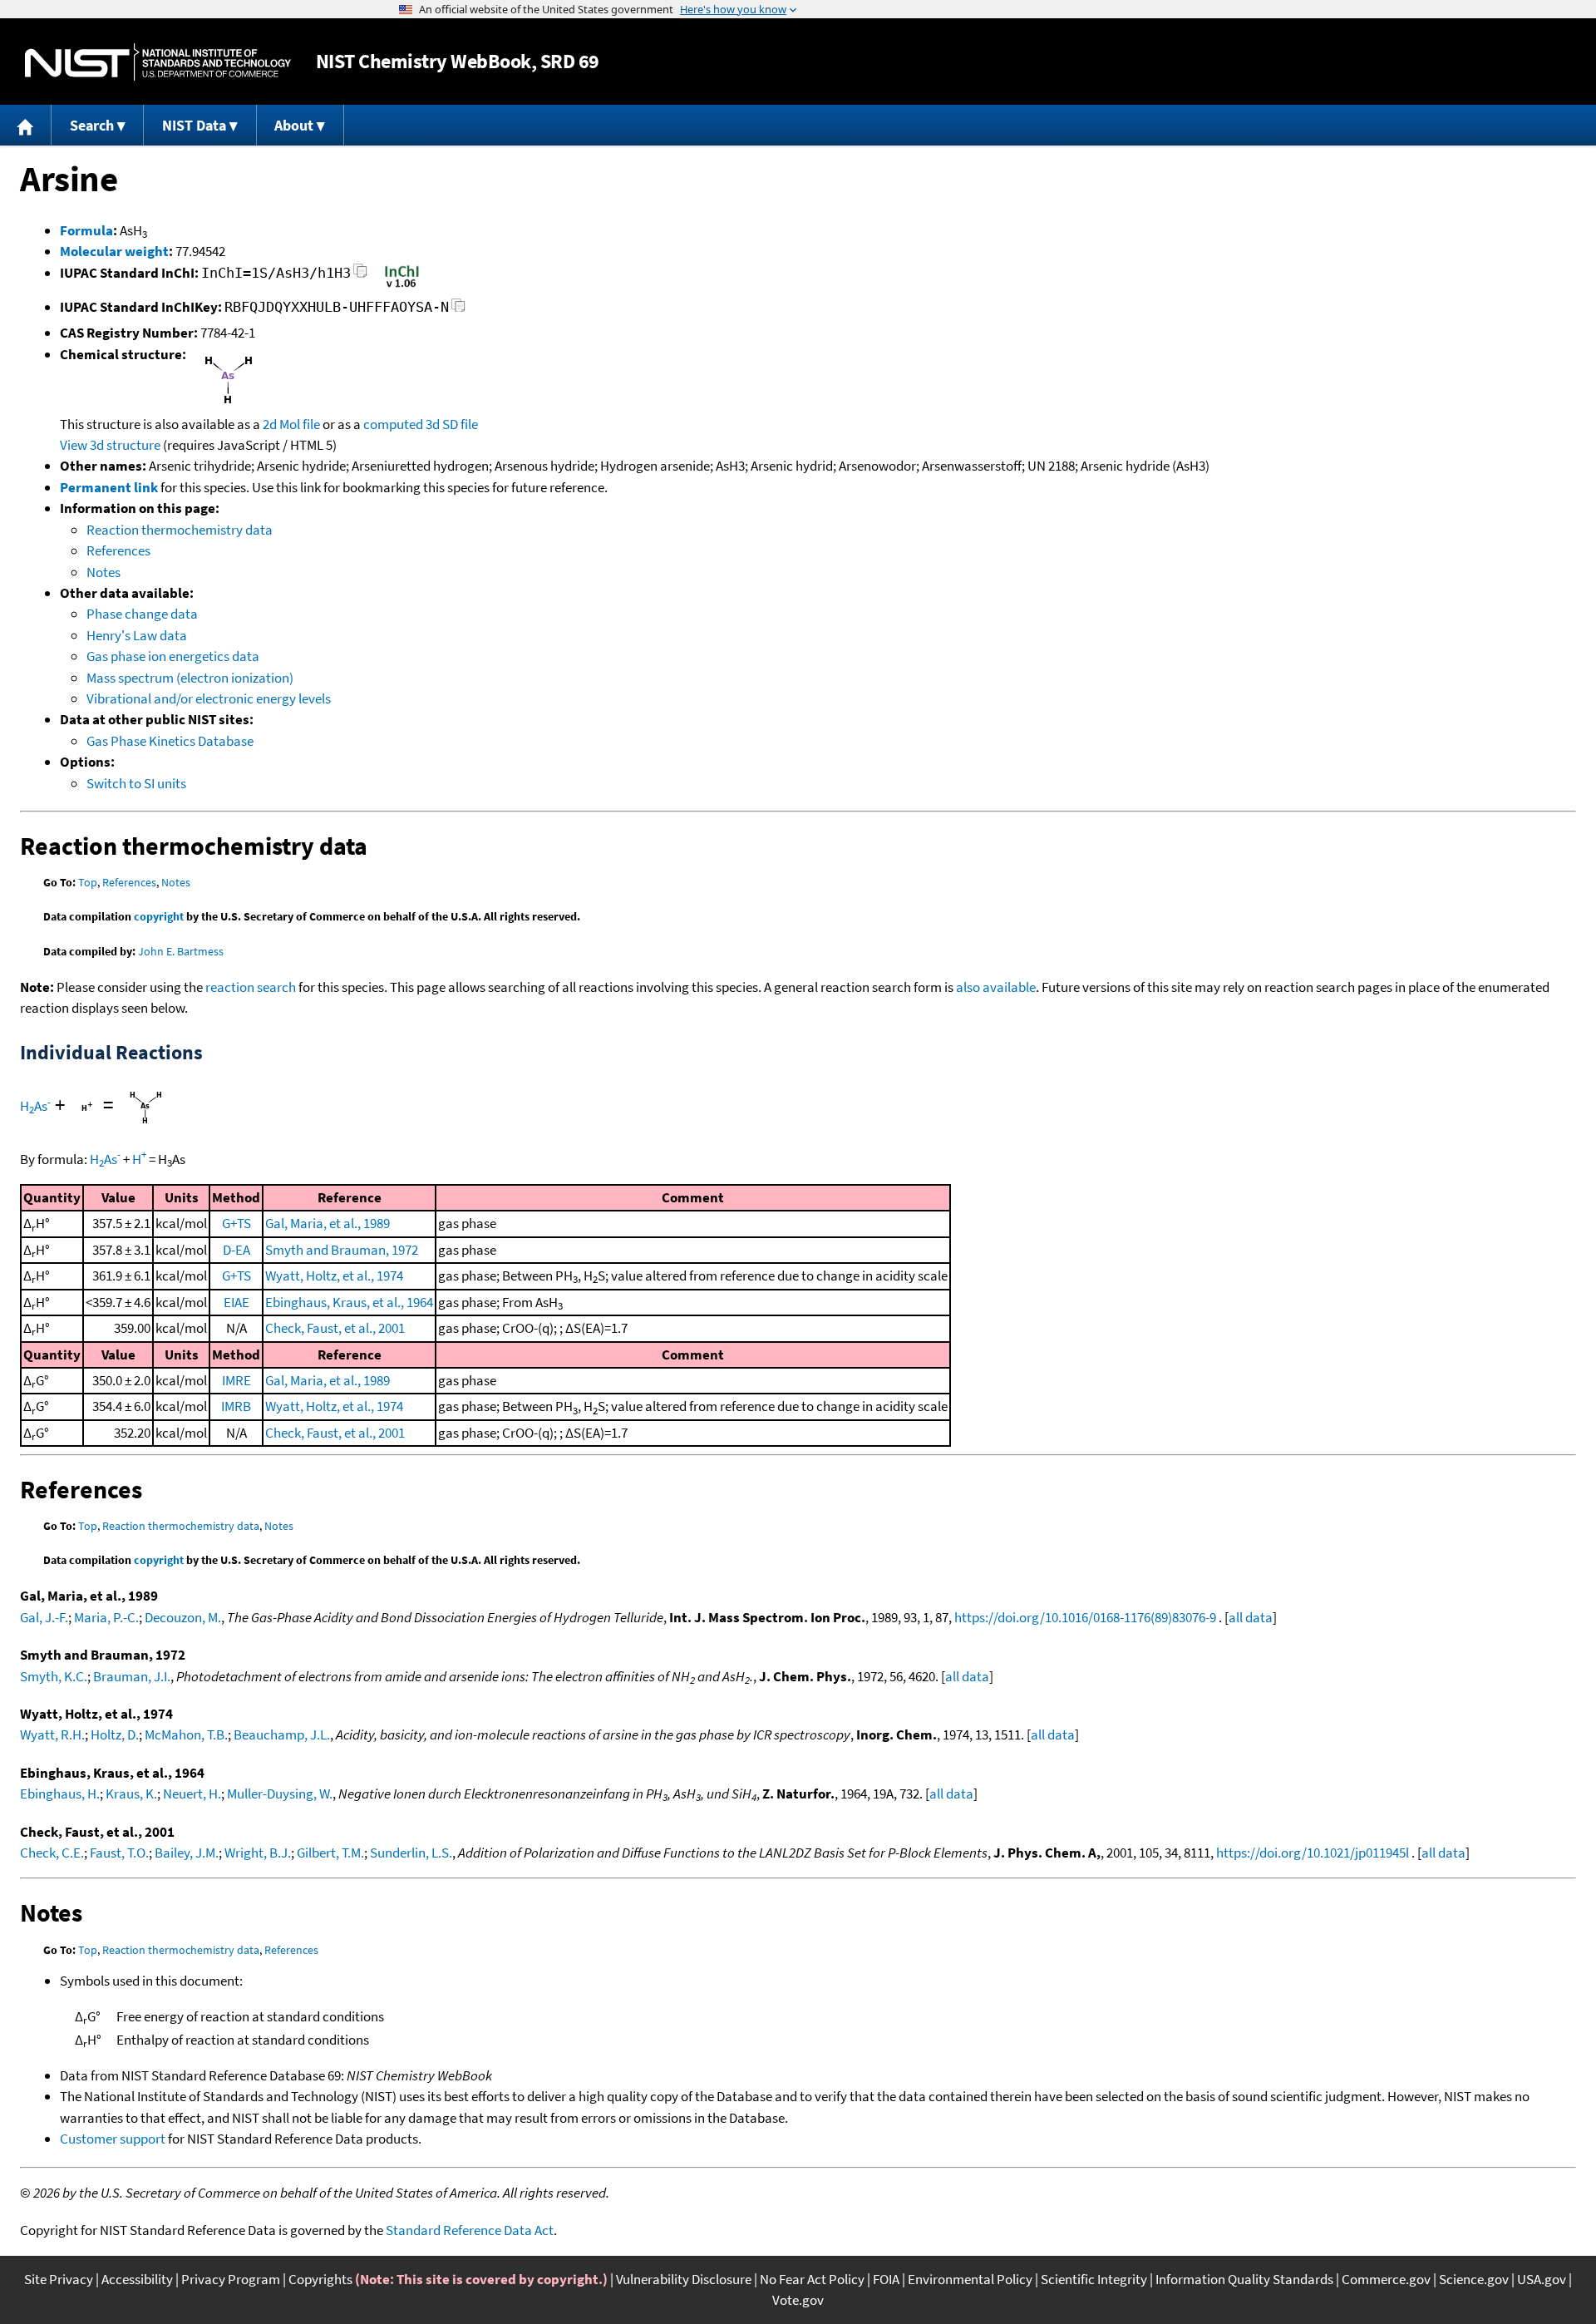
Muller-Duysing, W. (280, 1794)
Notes (103, 572)
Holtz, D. (115, 1734)
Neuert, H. (192, 1794)
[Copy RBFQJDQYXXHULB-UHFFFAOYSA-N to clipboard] (458, 310)
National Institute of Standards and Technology (158, 62)
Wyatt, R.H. (52, 1734)
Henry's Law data (137, 635)
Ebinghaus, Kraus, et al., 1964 (349, 1302)
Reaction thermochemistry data (180, 530)
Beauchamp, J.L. (282, 1734)
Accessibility (137, 2279)
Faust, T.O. (119, 1853)
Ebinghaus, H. (60, 1794)
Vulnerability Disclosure (684, 2279)
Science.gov (1474, 2279)
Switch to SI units (136, 783)
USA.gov (1542, 2279)
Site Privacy (59, 2279)
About (294, 125)
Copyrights (320, 2279)
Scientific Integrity (1094, 2279)
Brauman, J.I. (132, 1676)
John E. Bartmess (181, 951)
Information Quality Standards (1244, 2279)
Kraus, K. (131, 1794)
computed (393, 424)
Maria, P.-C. (106, 1617)
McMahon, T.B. (186, 1734)
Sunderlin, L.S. (411, 1853)
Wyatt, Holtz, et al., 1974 (334, 1275)
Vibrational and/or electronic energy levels (209, 698)
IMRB (236, 1406)
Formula (86, 230)
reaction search (251, 987)
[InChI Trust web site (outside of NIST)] (402, 286)
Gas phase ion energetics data (173, 656)
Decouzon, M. (183, 1617)
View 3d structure (110, 445)
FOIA (886, 2279)
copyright (159, 916)
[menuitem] (26, 125)
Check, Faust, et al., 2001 (335, 1328)
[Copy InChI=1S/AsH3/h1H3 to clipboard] (360, 276)
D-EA (236, 1250)
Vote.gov (798, 2300)
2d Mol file (291, 424)
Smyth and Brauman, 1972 (342, 1250)
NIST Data (194, 125)
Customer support (113, 2139)
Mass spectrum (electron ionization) (190, 678)
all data (1251, 1617)
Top (88, 882)
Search (92, 125)
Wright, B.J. (258, 1853)
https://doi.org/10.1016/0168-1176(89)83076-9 (1085, 1617)
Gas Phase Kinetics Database (170, 741)
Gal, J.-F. (44, 1617)
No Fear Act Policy (812, 2279)
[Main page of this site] (26, 125)
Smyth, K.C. (54, 1676)
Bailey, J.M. (187, 1853)
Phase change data (142, 614)
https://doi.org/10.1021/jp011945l (1313, 1853)
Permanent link (109, 487)
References (118, 550)
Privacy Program (231, 2279)
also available (996, 987)
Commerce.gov (1386, 2279)
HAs (35, 1106)
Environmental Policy (970, 2279)
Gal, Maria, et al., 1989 (328, 1223)
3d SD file (452, 424)
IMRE (236, 1380)
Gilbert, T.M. (330, 1853)
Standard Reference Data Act (470, 2230)
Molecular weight (114, 251)
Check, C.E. (52, 1853)
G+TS (236, 1223)
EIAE (236, 1302)
